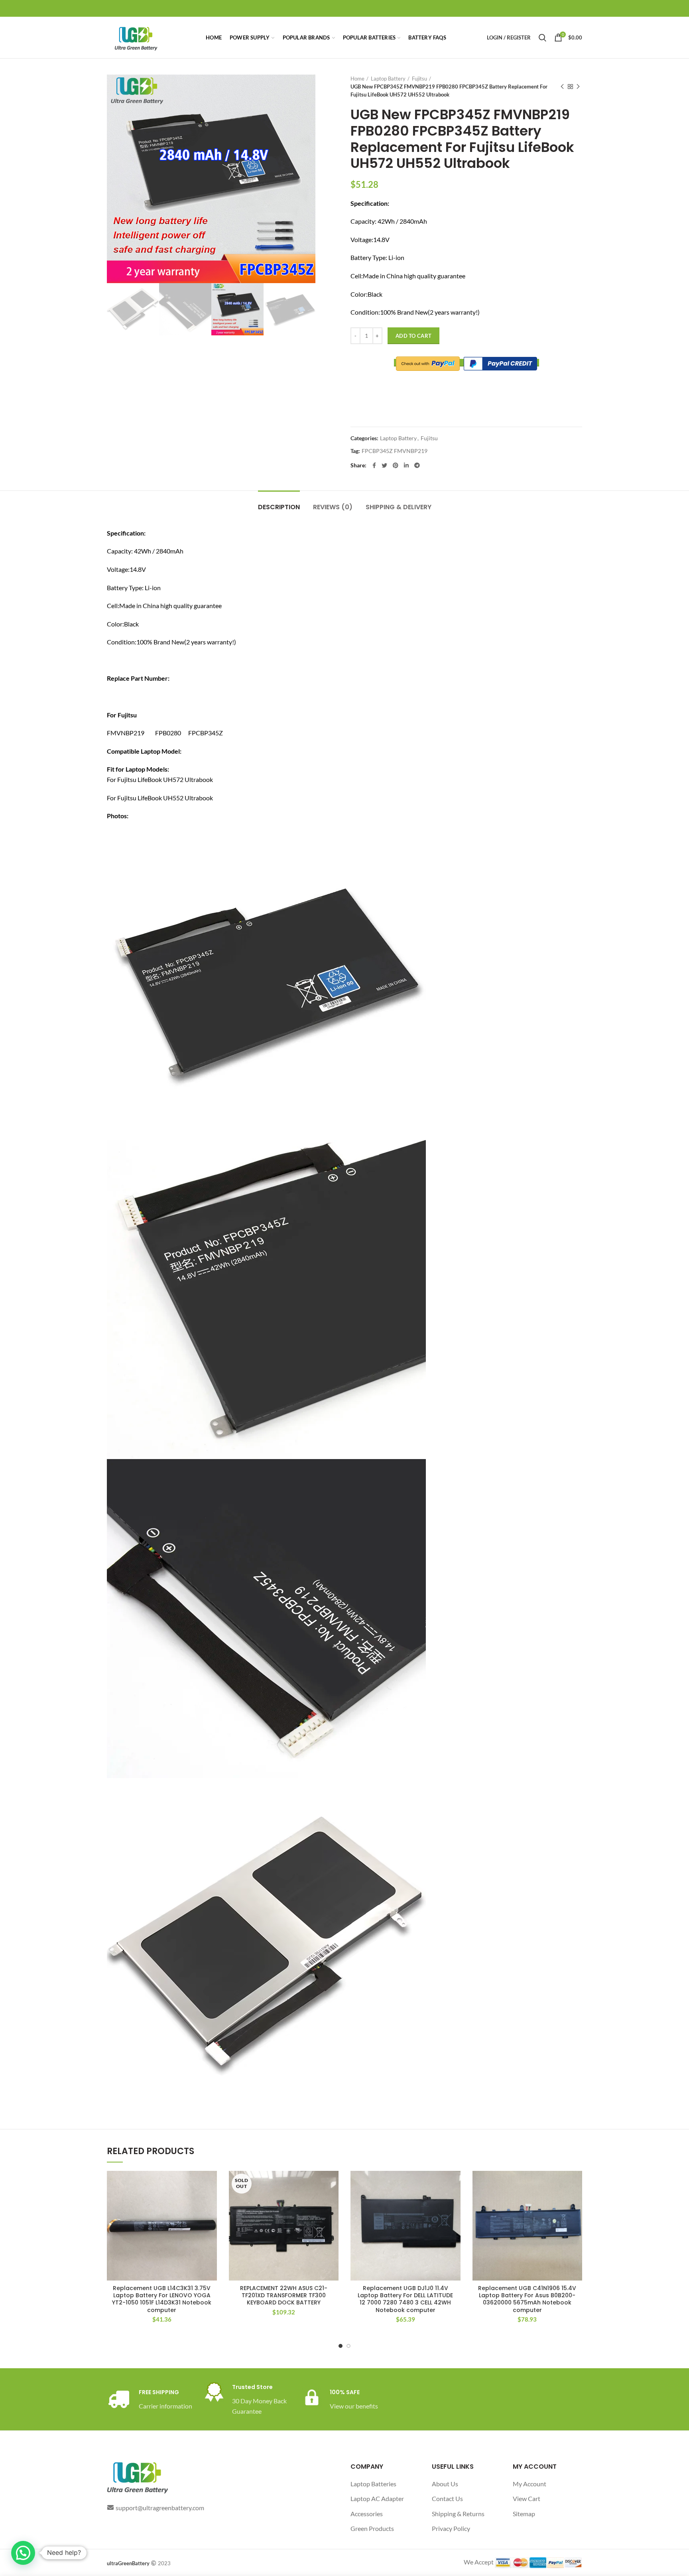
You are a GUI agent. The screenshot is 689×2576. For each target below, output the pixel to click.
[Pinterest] (396, 465)
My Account (530, 2484)
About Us (445, 2484)
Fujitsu (419, 79)
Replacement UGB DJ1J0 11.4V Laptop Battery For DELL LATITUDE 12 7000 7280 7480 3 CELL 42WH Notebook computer (405, 2299)
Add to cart (413, 336)
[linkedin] (406, 465)
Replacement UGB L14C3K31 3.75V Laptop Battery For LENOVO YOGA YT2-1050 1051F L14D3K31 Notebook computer (162, 2299)
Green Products (372, 2528)
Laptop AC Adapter (377, 2498)
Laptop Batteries (373, 2484)
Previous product (562, 87)
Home (357, 79)
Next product (578, 87)
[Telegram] (417, 465)
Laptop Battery (388, 79)
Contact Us (447, 2498)
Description (279, 507)
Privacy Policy (451, 2528)
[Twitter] (384, 465)
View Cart (527, 2498)
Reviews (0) (333, 507)
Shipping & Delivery (399, 507)
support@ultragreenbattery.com (160, 2508)
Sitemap (524, 2514)
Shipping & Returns (458, 2514)
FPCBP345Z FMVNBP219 (395, 451)
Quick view (211, 2202)
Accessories (367, 2514)
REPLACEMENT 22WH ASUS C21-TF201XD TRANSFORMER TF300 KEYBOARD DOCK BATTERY (284, 2295)
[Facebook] (374, 465)
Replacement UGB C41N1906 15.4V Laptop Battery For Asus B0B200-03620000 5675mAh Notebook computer (527, 2299)
